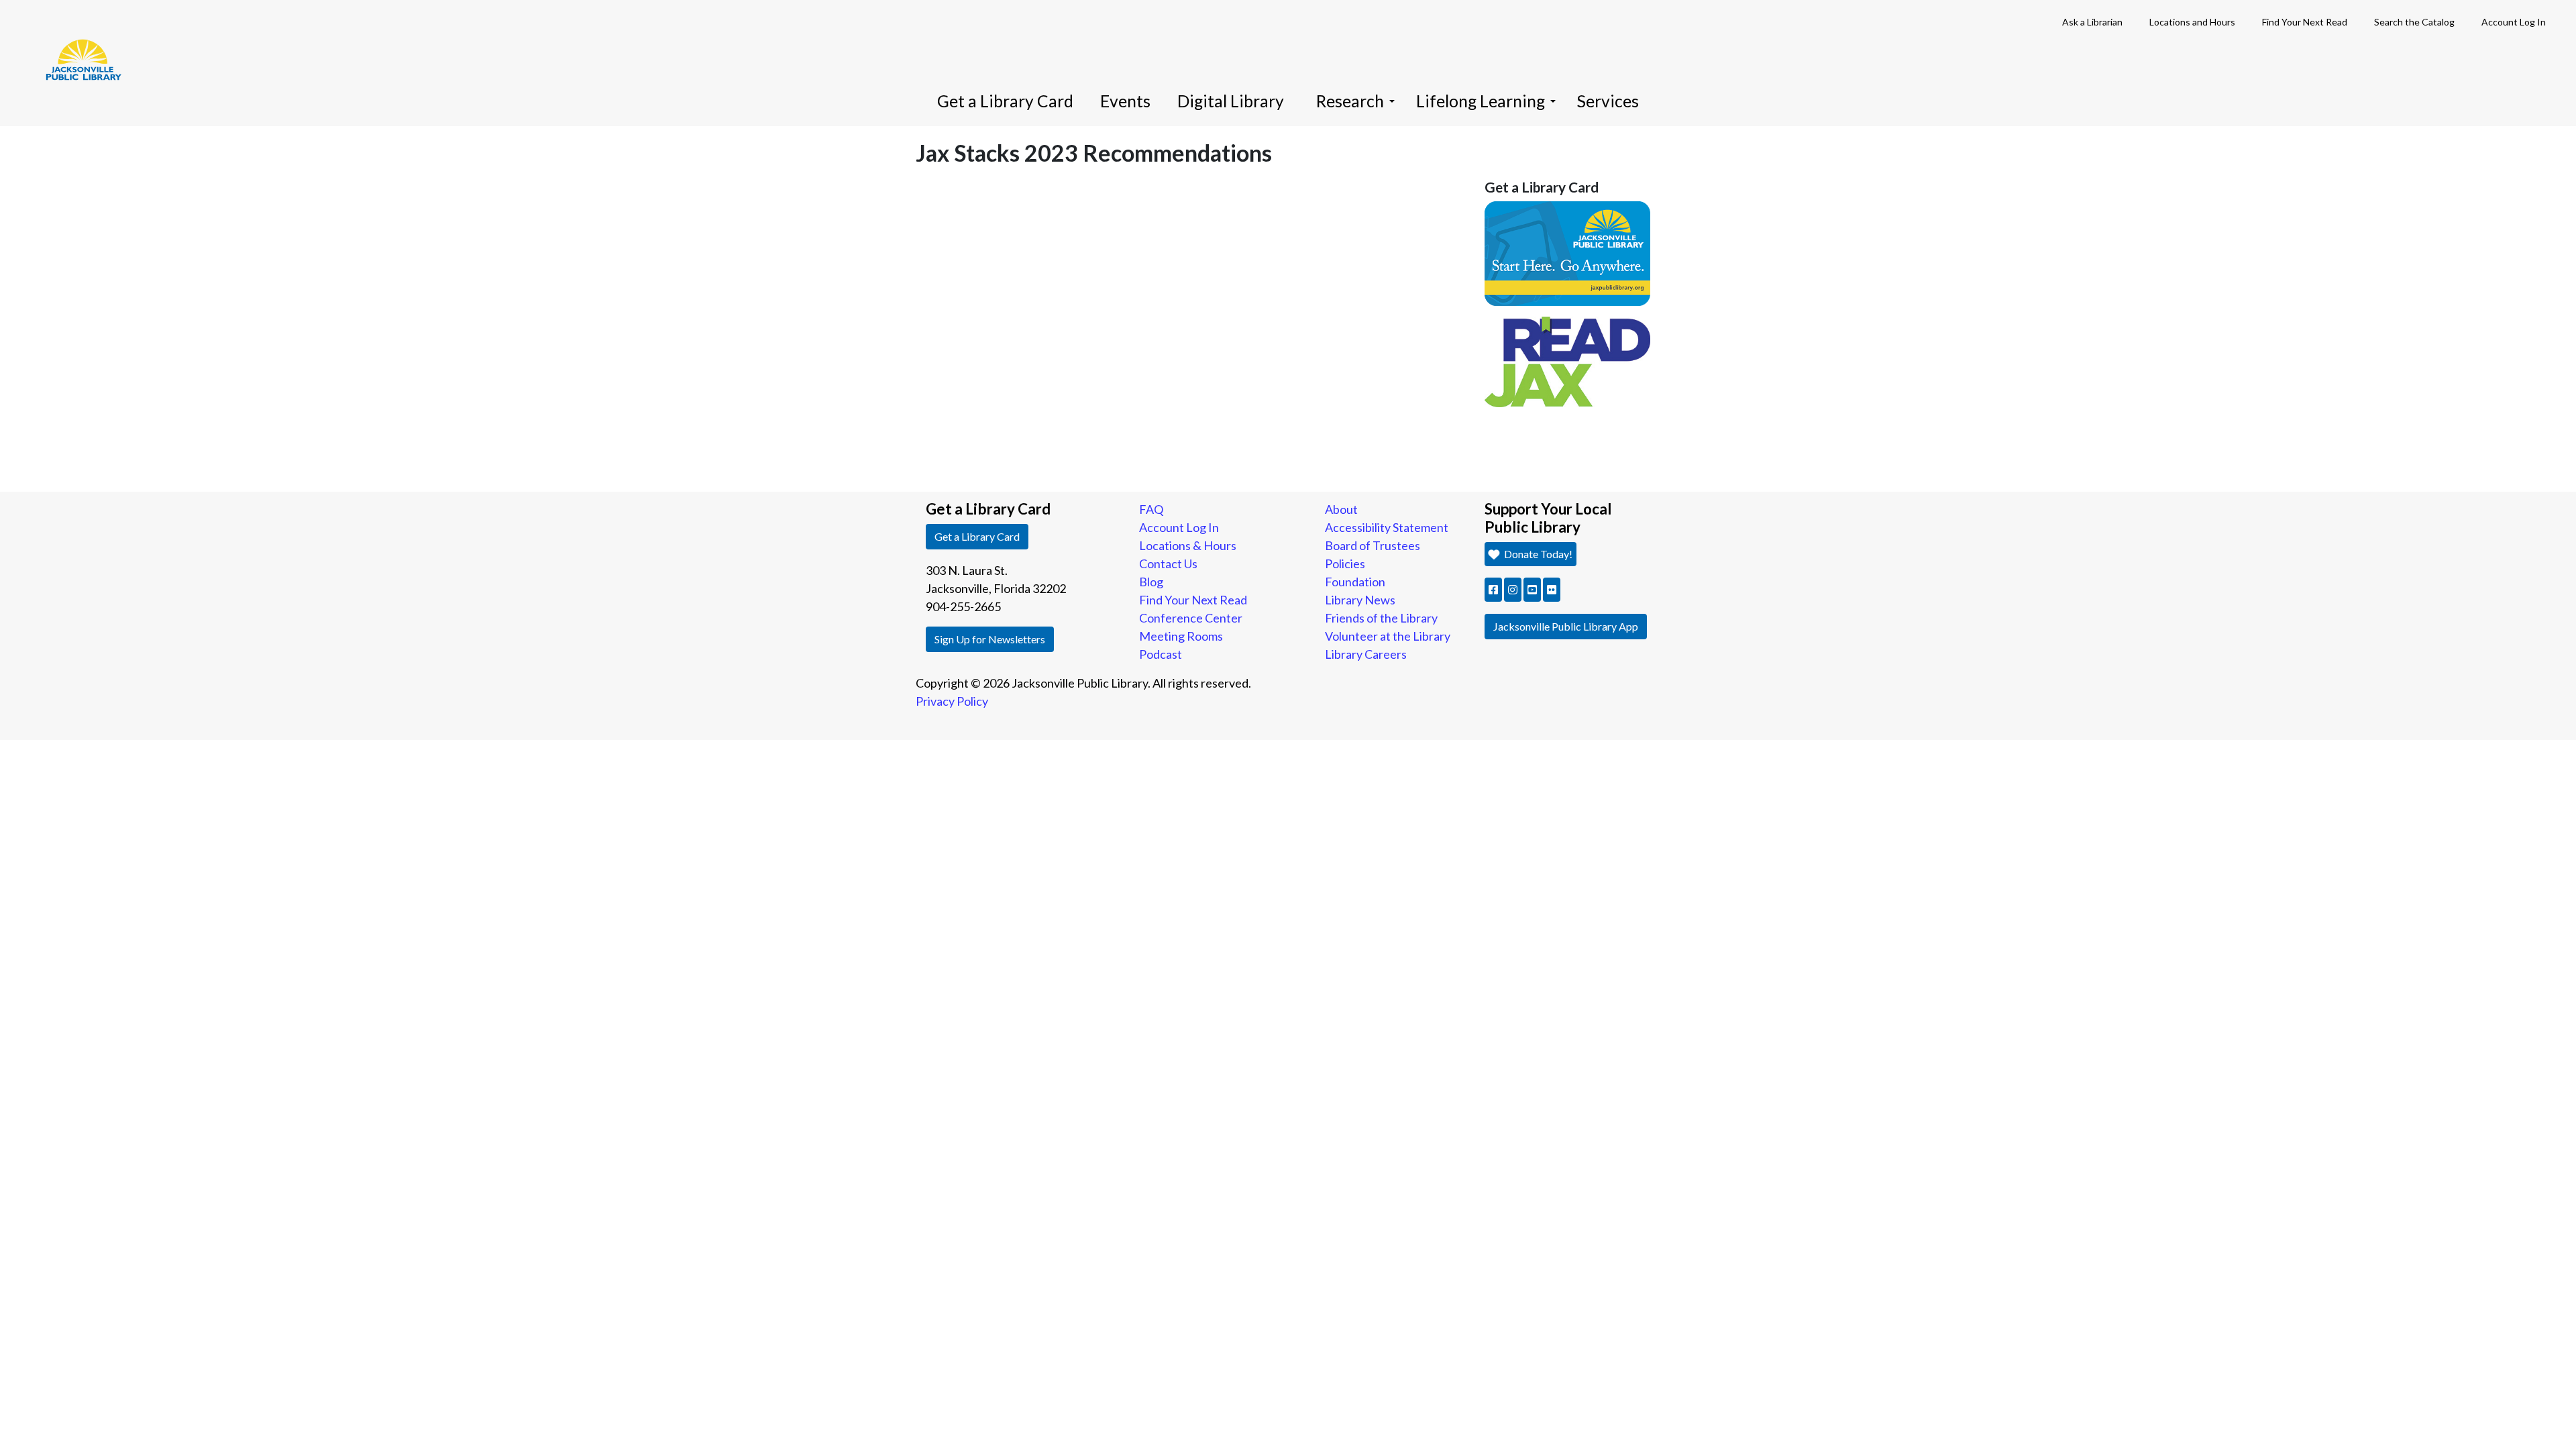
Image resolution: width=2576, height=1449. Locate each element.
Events (1125, 101)
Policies (1345, 563)
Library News (1360, 600)
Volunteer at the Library (1388, 636)
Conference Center (1191, 618)
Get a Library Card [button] (977, 536)
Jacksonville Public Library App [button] (1566, 626)
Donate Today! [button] (1537, 554)
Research (1350, 101)
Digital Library (1231, 101)
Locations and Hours (2192, 22)
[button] (1493, 590)
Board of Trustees (1373, 545)
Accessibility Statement (1387, 527)
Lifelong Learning (1481, 101)
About (1341, 509)
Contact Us (1168, 563)
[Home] (77, 40)
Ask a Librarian (2092, 22)
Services (1608, 101)
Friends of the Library (1381, 618)
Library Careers (1366, 654)
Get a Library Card (1005, 101)
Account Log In (2514, 22)
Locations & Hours (1188, 545)
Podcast (1161, 654)
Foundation (1355, 582)
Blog (1151, 582)
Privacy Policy (952, 701)
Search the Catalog (2414, 22)
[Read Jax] (1568, 360)
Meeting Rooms (1181, 636)
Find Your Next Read (2305, 22)
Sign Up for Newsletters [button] (990, 639)
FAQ (1151, 509)
